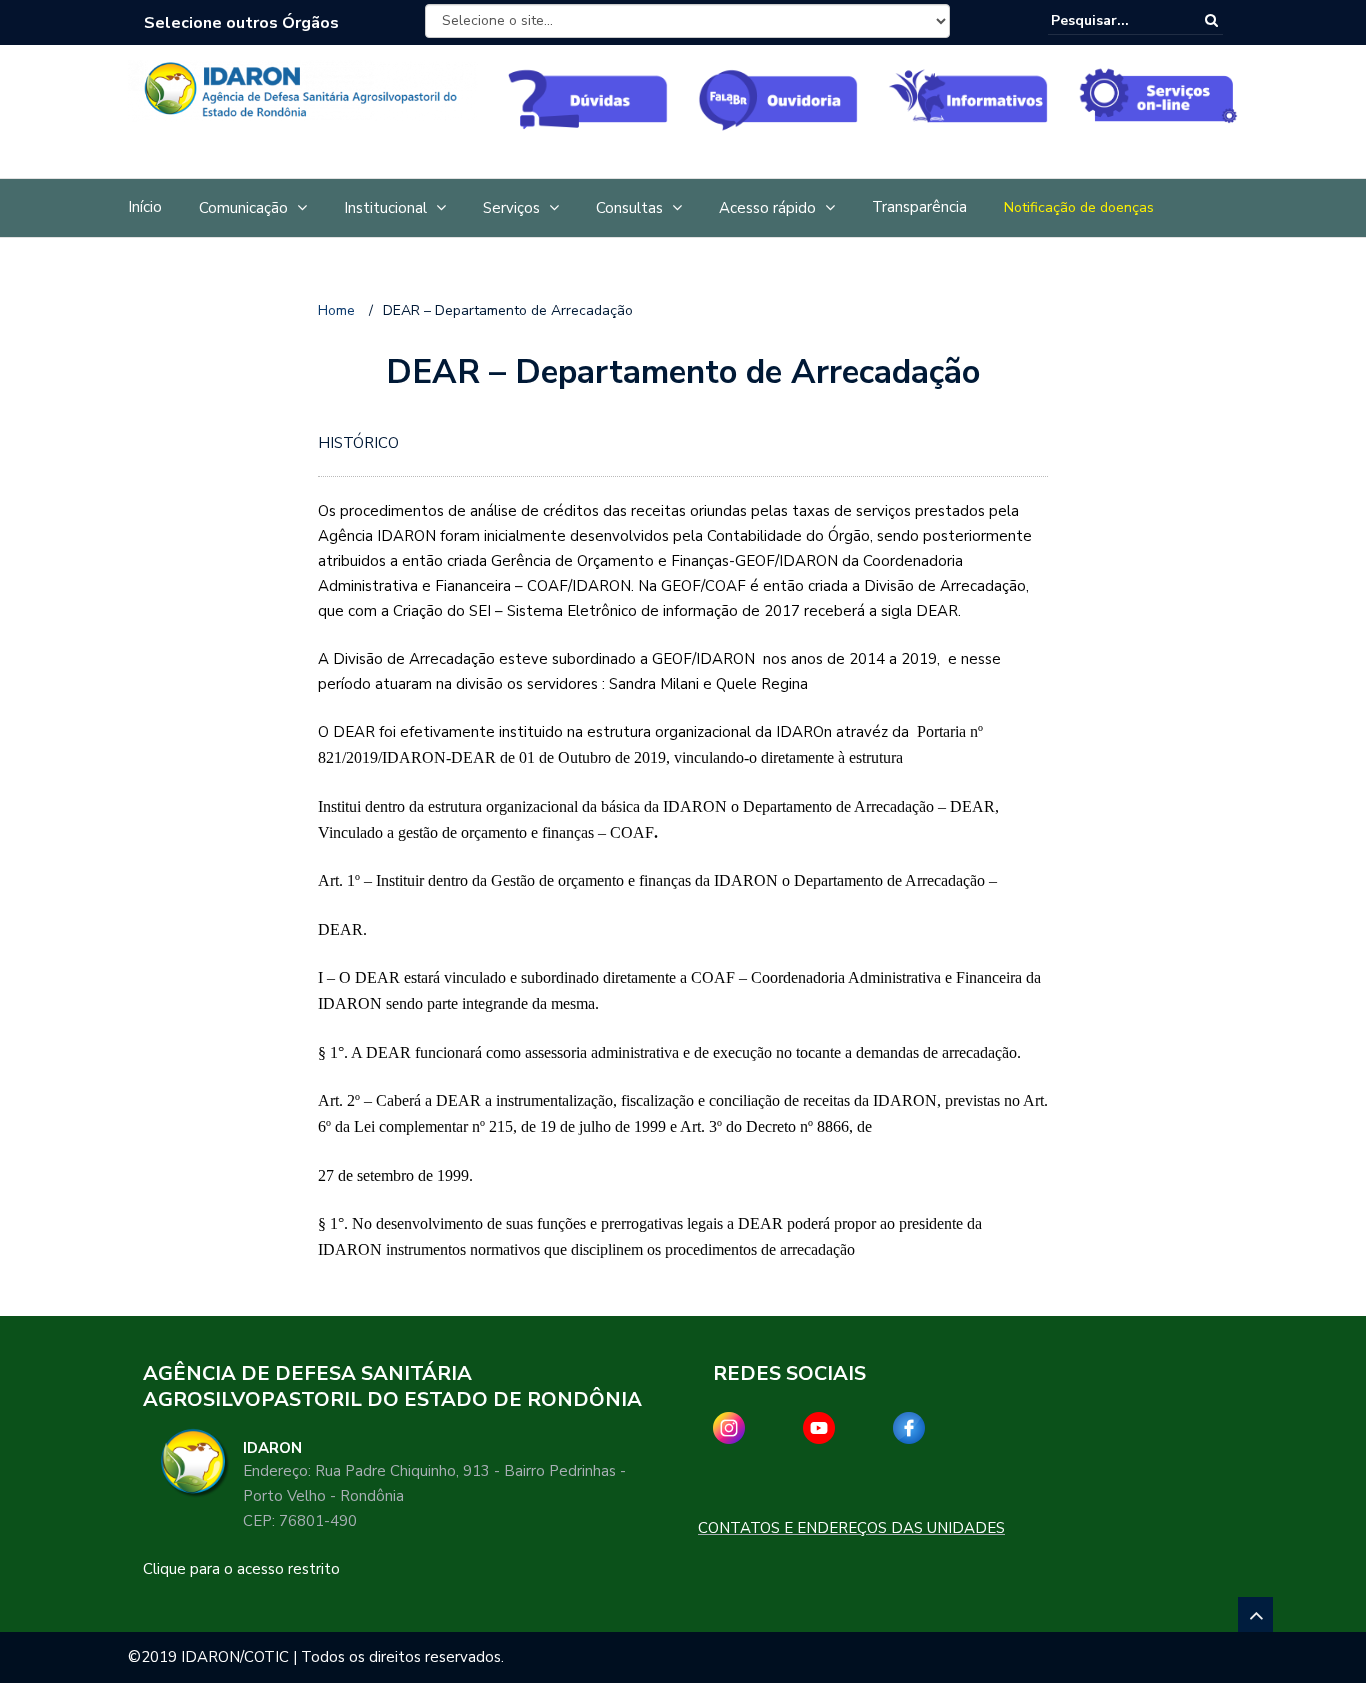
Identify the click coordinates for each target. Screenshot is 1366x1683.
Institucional (385, 208)
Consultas (629, 208)
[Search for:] (1112, 20)
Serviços (511, 208)
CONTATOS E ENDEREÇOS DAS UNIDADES (851, 1528)
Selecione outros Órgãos (241, 23)
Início (145, 207)
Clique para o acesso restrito (241, 1569)
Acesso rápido (767, 208)
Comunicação (243, 208)
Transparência (919, 207)
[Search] (1211, 20)
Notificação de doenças (1079, 207)
